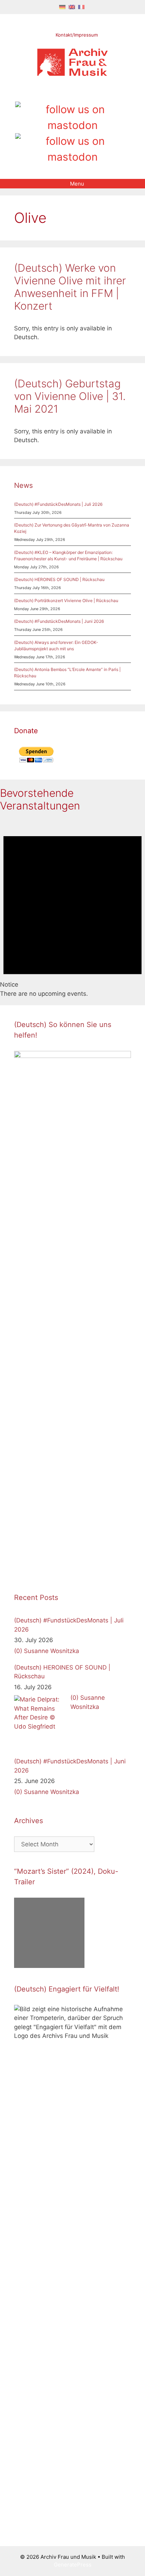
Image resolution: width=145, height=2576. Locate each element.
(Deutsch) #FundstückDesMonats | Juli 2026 (58, 504)
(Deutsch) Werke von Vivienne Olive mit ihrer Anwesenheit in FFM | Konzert (70, 287)
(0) (18, 1651)
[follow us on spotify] (97, 94)
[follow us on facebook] (61, 94)
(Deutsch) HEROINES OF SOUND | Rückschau (59, 579)
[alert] (72, 909)
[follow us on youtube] (85, 94)
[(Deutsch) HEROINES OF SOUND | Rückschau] (40, 1722)
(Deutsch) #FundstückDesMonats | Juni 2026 (59, 621)
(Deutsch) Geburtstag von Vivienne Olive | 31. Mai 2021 (70, 396)
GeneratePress (73, 2565)
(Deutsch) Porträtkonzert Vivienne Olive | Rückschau (66, 601)
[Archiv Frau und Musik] (72, 74)
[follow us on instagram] (73, 94)
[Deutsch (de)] (62, 7)
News (23, 485)
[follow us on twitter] (49, 94)
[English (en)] (72, 7)
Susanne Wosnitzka (52, 1651)
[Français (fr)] (81, 7)
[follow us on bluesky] (72, 149)
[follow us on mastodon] (72, 117)
